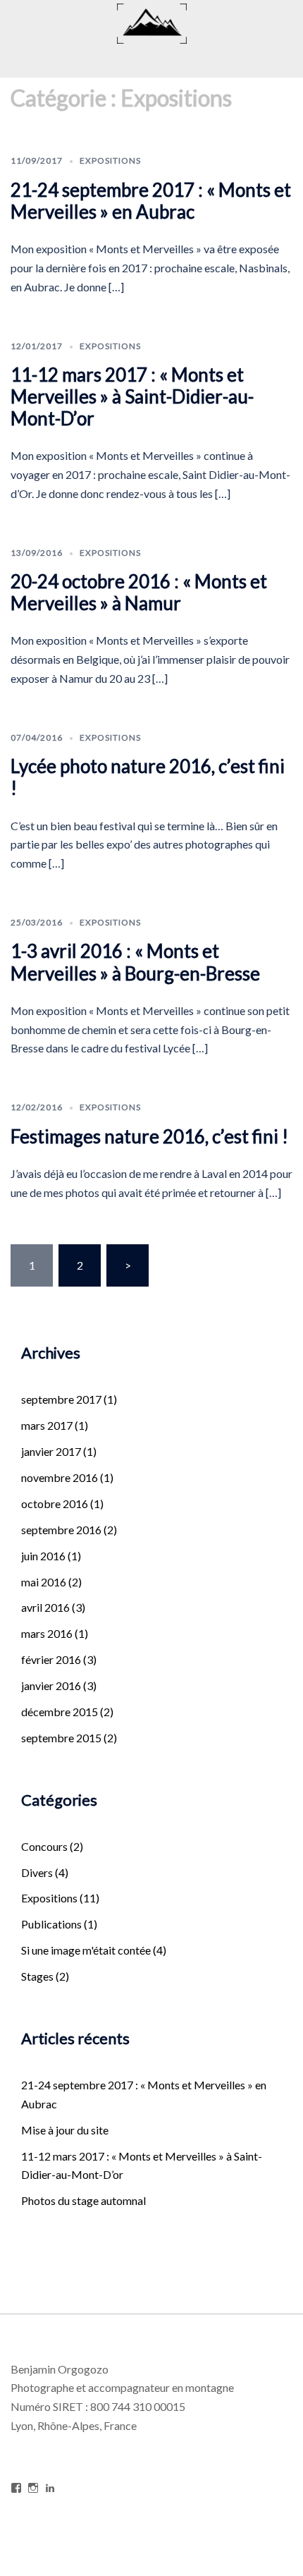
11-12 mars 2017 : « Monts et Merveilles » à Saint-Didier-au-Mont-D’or (132, 396)
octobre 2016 (55, 1503)
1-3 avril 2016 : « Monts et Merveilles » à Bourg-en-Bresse (135, 962)
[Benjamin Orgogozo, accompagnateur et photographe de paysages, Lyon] (152, 22)
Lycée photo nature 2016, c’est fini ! (148, 777)
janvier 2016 (51, 1685)
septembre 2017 (61, 1399)
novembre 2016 (60, 1477)
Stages (37, 1976)
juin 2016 (43, 1556)
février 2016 (51, 1659)
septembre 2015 (61, 1738)
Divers (37, 1872)
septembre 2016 (61, 1530)
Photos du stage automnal (84, 2200)
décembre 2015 (60, 1712)
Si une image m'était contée (86, 1950)
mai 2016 (44, 1582)
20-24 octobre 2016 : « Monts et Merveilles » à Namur (139, 592)
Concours (44, 1846)
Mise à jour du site (65, 2130)
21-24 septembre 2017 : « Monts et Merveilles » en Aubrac (151, 201)
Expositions (110, 160)
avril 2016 (45, 1607)
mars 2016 (47, 1633)
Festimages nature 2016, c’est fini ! (149, 1136)
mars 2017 (47, 1425)
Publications (51, 1924)
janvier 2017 (51, 1451)
